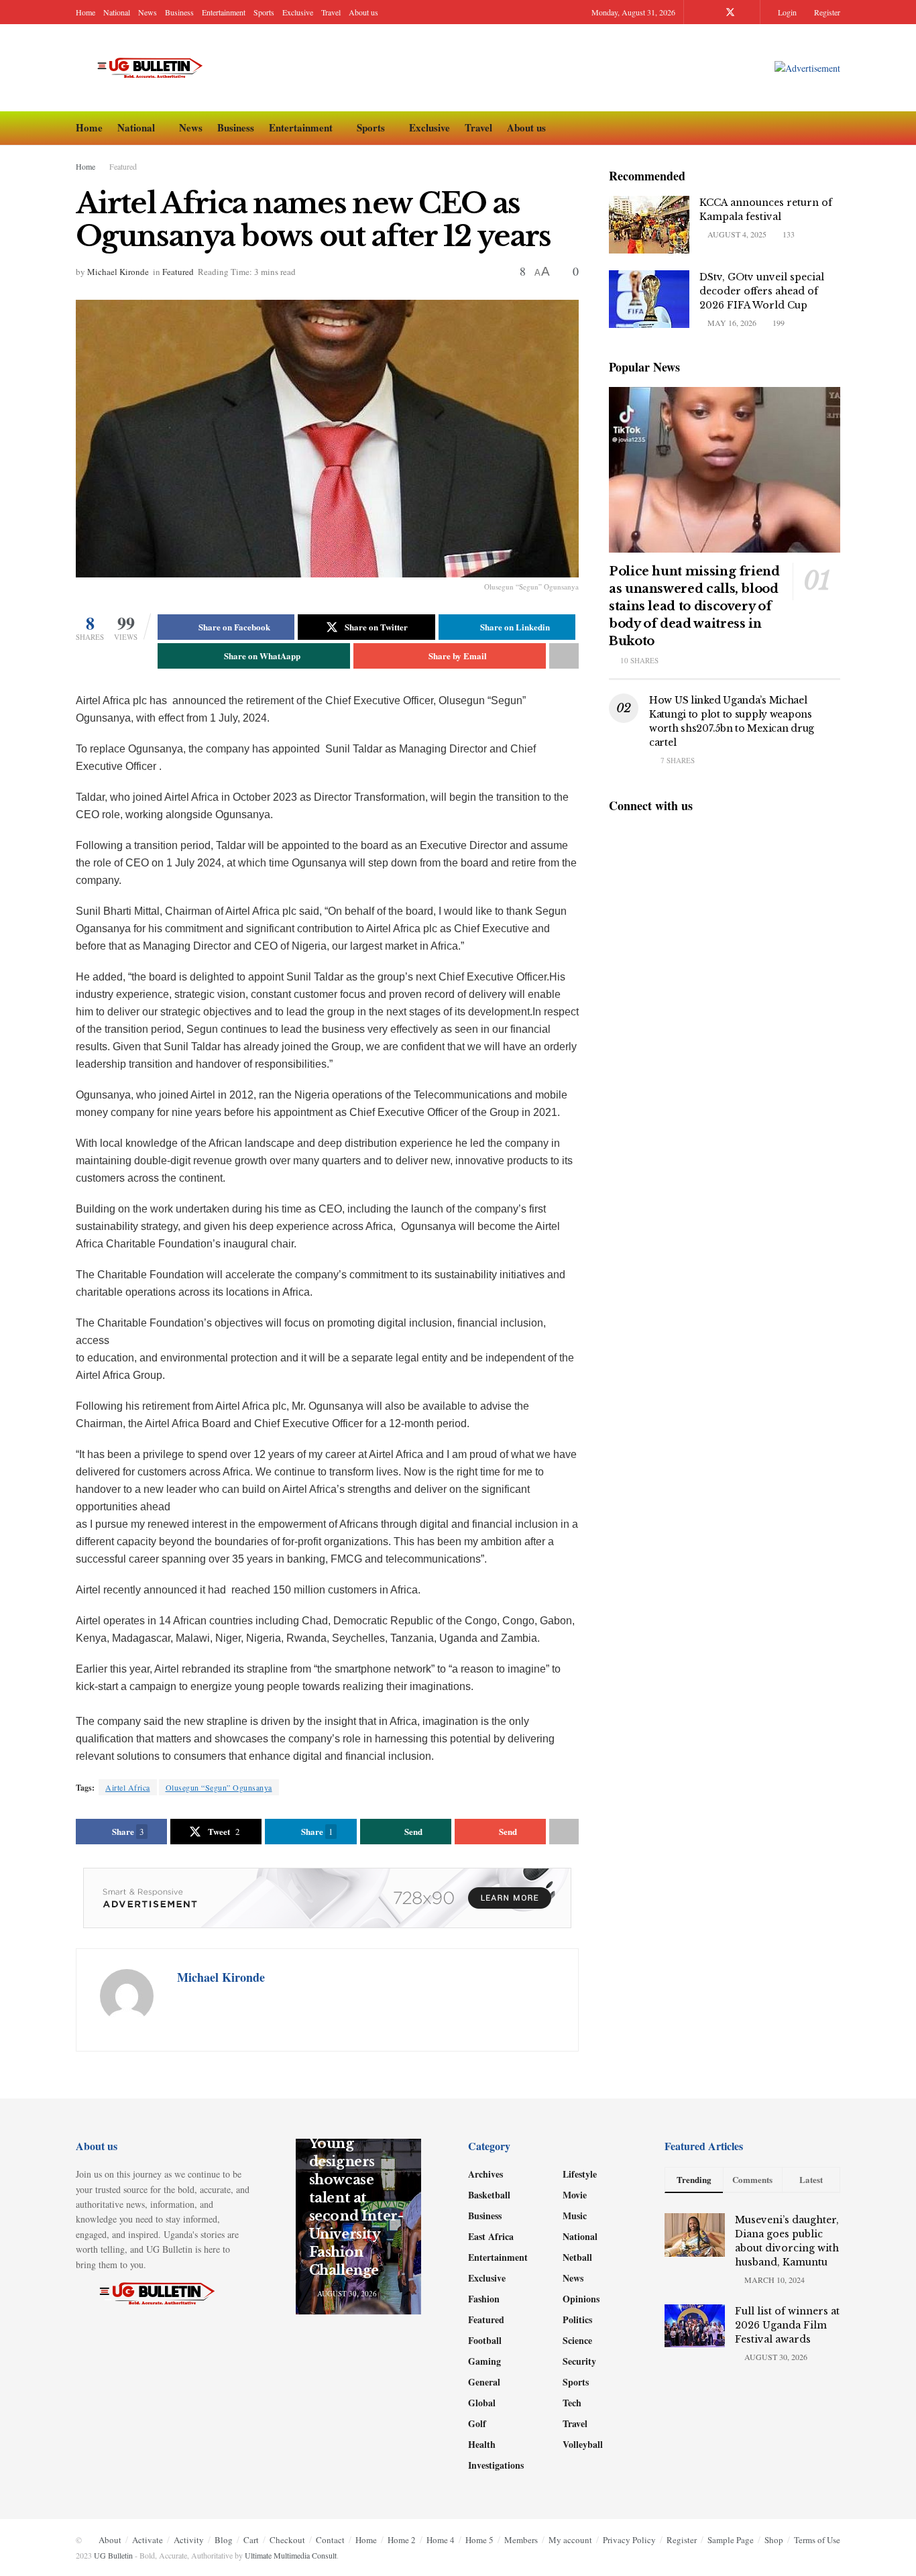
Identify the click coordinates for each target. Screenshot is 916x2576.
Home (85, 12)
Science (577, 2340)
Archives (485, 2174)
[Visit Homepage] (156, 68)
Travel (331, 12)
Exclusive (298, 12)
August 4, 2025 (736, 234)
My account (570, 2540)
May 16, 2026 (731, 323)
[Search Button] (835, 128)
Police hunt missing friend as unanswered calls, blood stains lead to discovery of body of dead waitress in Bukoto (694, 606)
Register (826, 12)
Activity (189, 2540)
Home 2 (402, 2540)
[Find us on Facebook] (712, 12)
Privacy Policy (629, 2540)
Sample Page (731, 2540)
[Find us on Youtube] (748, 12)
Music (575, 2216)
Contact (330, 2540)
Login (786, 12)
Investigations (496, 2465)
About (110, 2540)
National (117, 12)
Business (179, 12)
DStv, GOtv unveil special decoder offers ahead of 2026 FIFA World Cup (762, 291)
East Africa (491, 2236)
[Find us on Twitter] (730, 12)
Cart (251, 2540)
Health (482, 2444)
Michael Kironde (118, 272)
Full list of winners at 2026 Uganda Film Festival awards (787, 2325)
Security (579, 2361)
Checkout (287, 2540)
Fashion (484, 2299)
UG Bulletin (113, 2555)
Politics (577, 2319)
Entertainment (224, 12)
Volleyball (583, 2444)
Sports (264, 12)
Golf (477, 2423)
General (484, 2382)
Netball (577, 2257)
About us (363, 12)
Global (482, 2403)
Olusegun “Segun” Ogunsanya (219, 1787)
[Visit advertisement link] (807, 68)
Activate (148, 2540)
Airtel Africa (128, 1787)
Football (485, 2340)
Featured (123, 166)
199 (778, 323)
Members (521, 2540)
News (148, 12)
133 (788, 234)
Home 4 (441, 2540)
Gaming (484, 2361)
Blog (224, 2540)
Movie (575, 2195)
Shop (774, 2540)
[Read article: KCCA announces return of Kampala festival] (649, 225)
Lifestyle (580, 2174)
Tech (572, 2403)
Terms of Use (817, 2540)
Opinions (581, 2299)
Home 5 (479, 2540)
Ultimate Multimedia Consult (291, 2555)
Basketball (489, 2195)
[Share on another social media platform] (564, 656)
